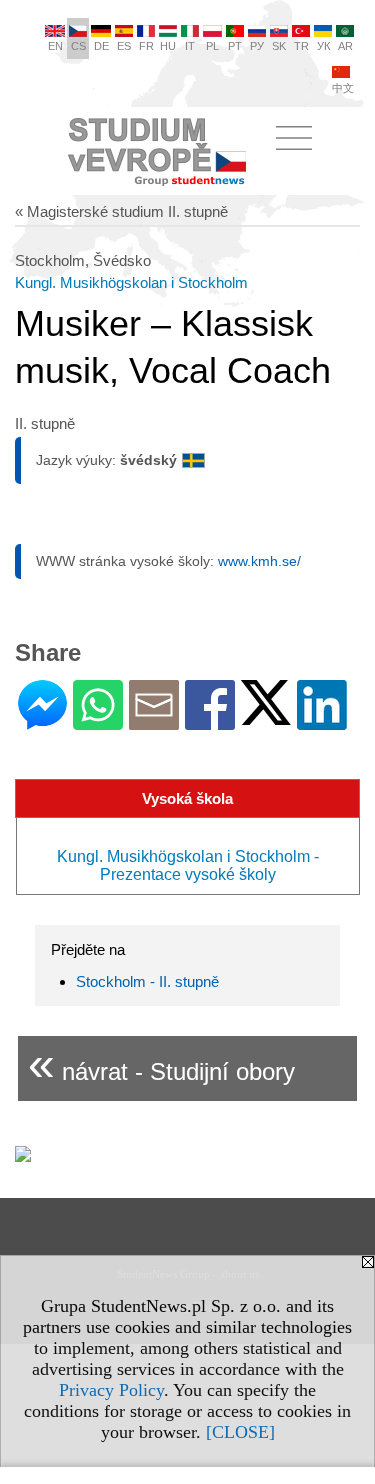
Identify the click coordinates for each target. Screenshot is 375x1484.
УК (323, 46)
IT (190, 46)
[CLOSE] (240, 1432)
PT (235, 46)
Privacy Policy (111, 1390)
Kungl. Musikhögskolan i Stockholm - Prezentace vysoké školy (188, 865)
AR (345, 46)
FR (146, 46)
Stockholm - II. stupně (147, 981)
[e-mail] (154, 721)
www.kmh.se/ (259, 561)
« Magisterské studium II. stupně (121, 211)
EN (55, 46)
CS (78, 46)
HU (168, 46)
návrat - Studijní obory (161, 1063)
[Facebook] (210, 721)
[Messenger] (42, 721)
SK (279, 46)
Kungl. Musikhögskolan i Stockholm (131, 282)
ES (124, 46)
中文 (343, 88)
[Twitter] (266, 716)
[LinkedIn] (322, 721)
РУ (257, 46)
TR (301, 46)
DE (101, 46)
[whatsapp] (98, 721)
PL (212, 46)
